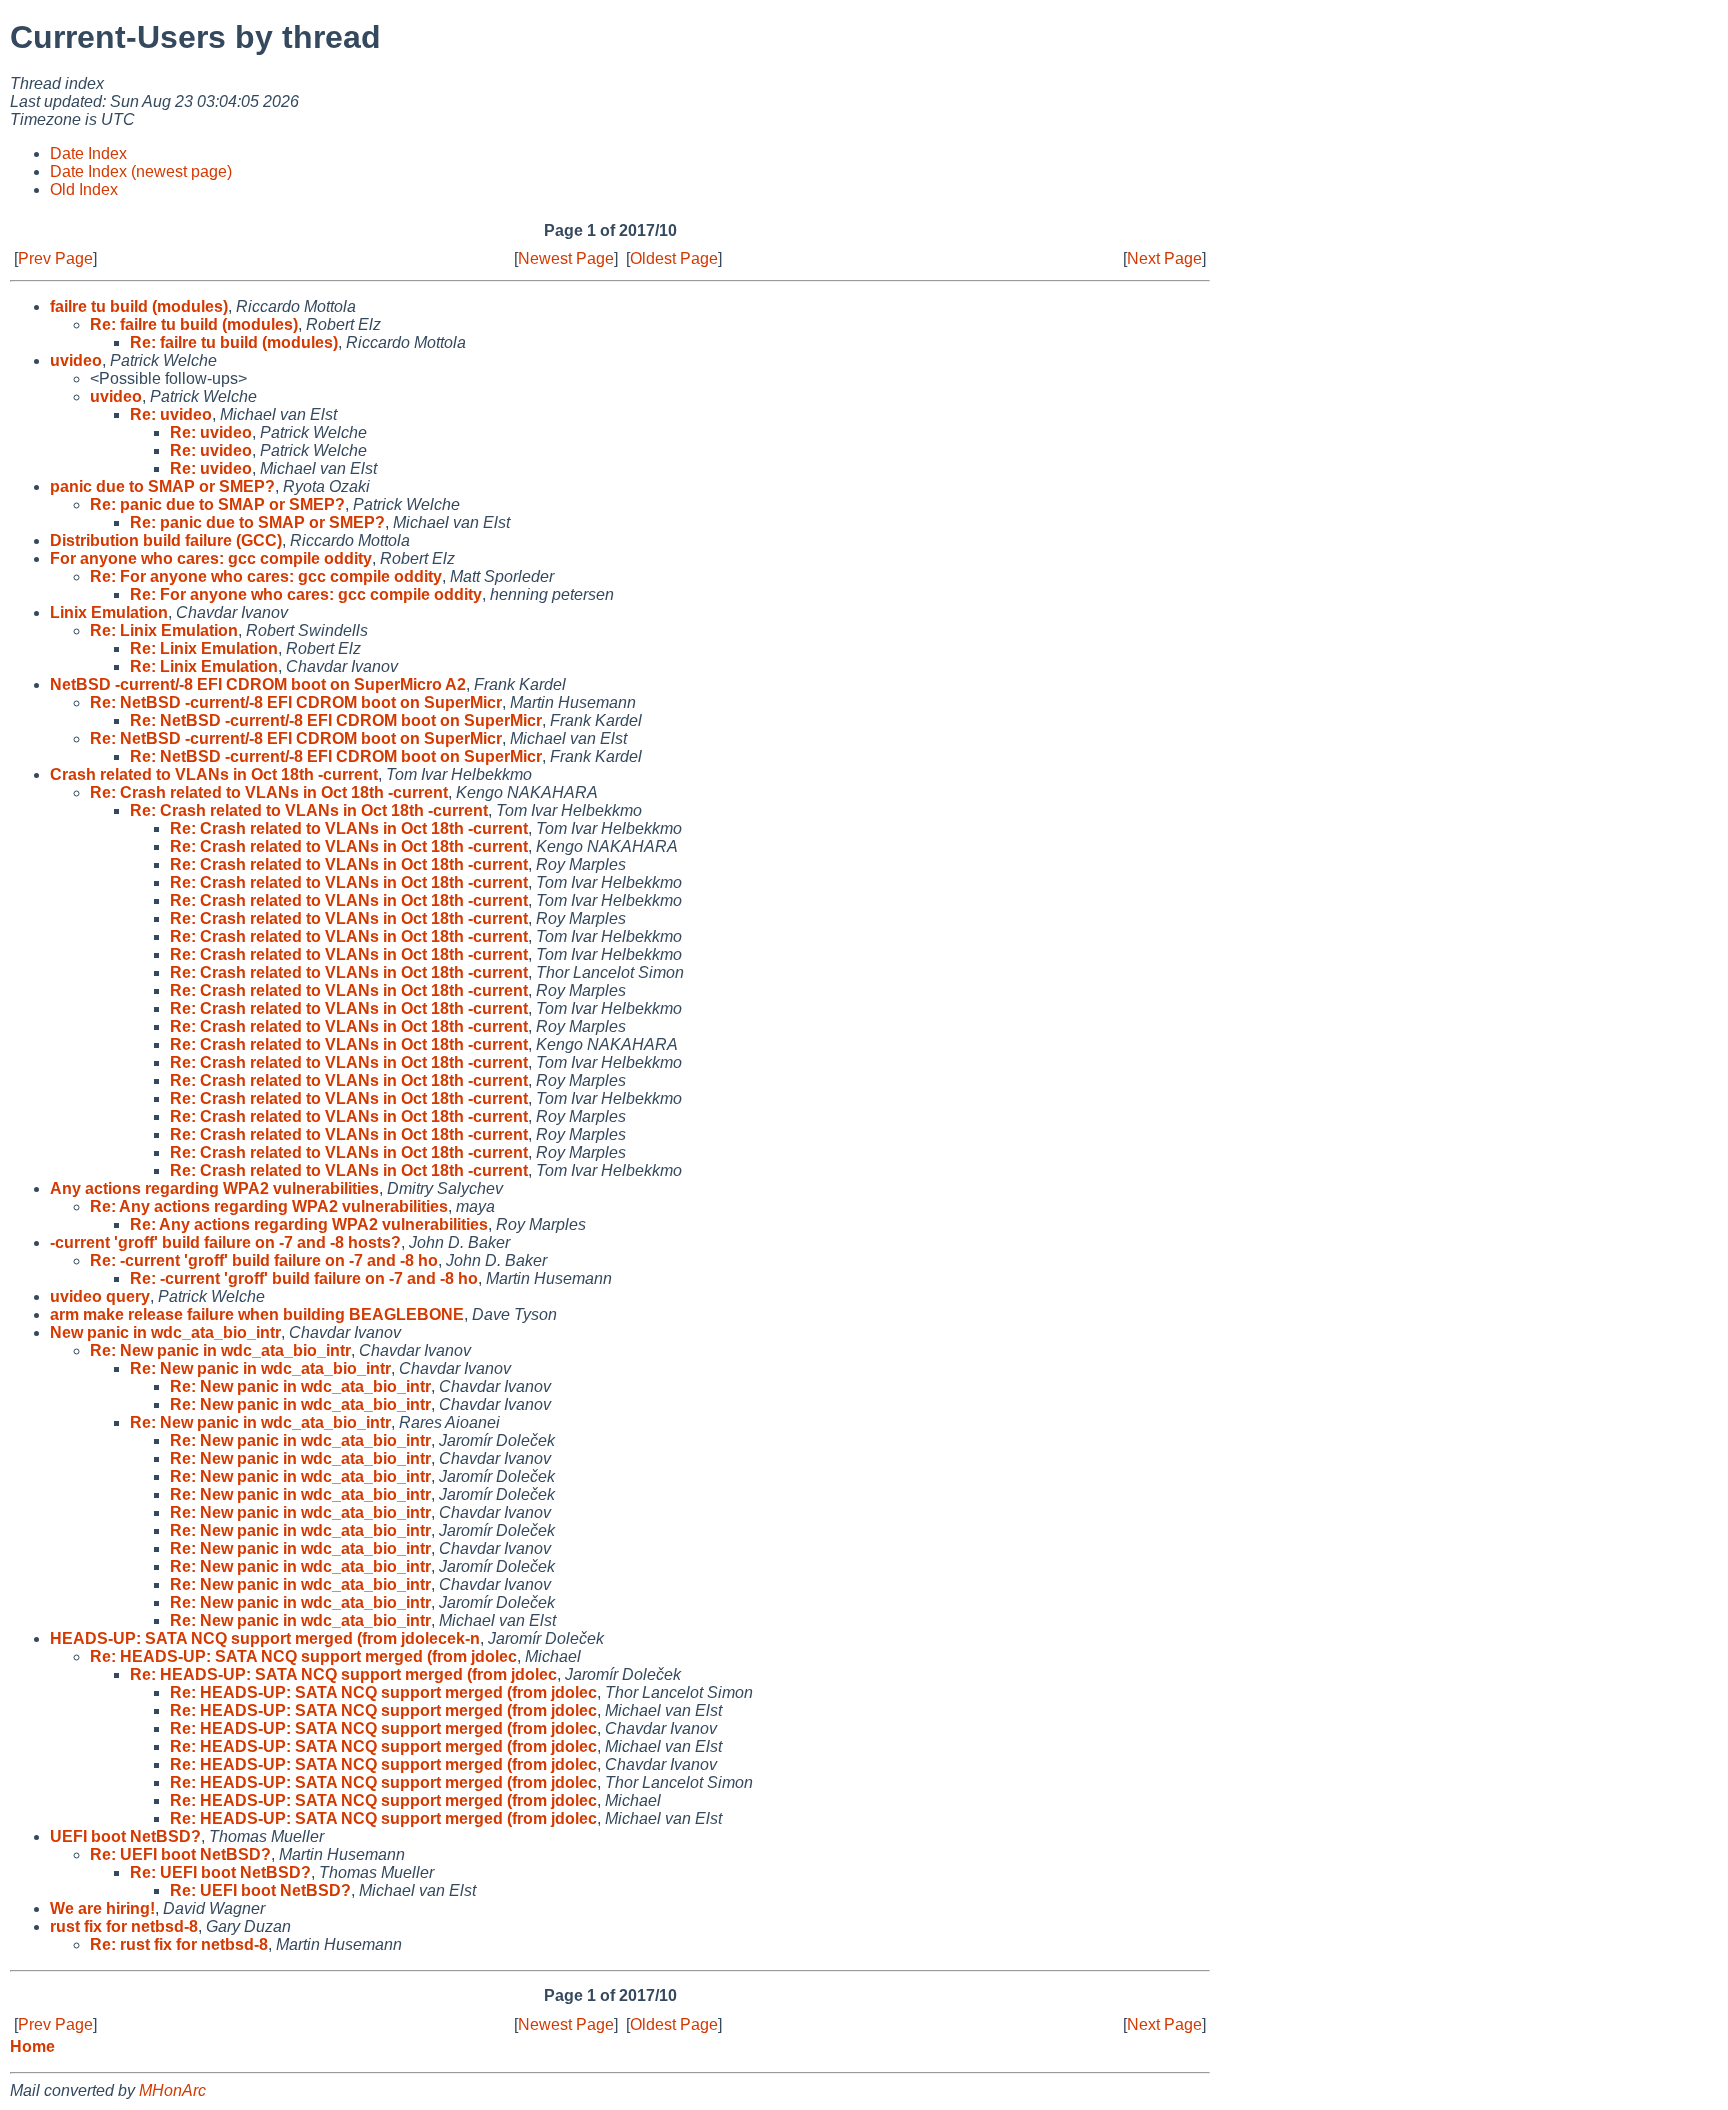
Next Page (1164, 258)
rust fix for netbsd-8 (124, 1926)
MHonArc (172, 2090)
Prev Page (55, 258)
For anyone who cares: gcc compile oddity (211, 558)
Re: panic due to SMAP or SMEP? (217, 504)
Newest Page (566, 258)
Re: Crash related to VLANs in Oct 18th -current (269, 792)
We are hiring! (102, 1908)
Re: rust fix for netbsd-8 (179, 1944)
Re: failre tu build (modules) (194, 324)
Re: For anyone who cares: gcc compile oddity (266, 576)
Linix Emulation (109, 612)
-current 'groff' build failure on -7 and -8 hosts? (225, 1242)
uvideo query (100, 1296)
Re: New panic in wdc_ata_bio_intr (220, 1350)
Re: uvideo (171, 414)
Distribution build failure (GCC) (166, 540)
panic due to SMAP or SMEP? (162, 486)
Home (32, 2046)
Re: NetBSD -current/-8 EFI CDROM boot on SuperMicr (296, 702)
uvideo (76, 360)
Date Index (88, 153)
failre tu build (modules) (139, 306)
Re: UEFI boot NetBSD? (180, 1854)
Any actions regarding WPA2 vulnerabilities (214, 1188)
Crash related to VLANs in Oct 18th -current (214, 774)
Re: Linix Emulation (164, 630)
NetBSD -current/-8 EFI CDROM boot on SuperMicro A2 (258, 684)
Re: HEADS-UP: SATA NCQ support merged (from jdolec (303, 1656)
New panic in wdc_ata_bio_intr (165, 1332)
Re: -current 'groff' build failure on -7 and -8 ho (264, 1260)
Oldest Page (674, 258)
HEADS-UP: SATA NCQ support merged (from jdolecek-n (265, 1638)
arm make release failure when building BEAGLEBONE (257, 1314)
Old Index (84, 189)
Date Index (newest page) (141, 171)
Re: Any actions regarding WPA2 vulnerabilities (269, 1206)
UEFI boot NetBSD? (125, 1836)
